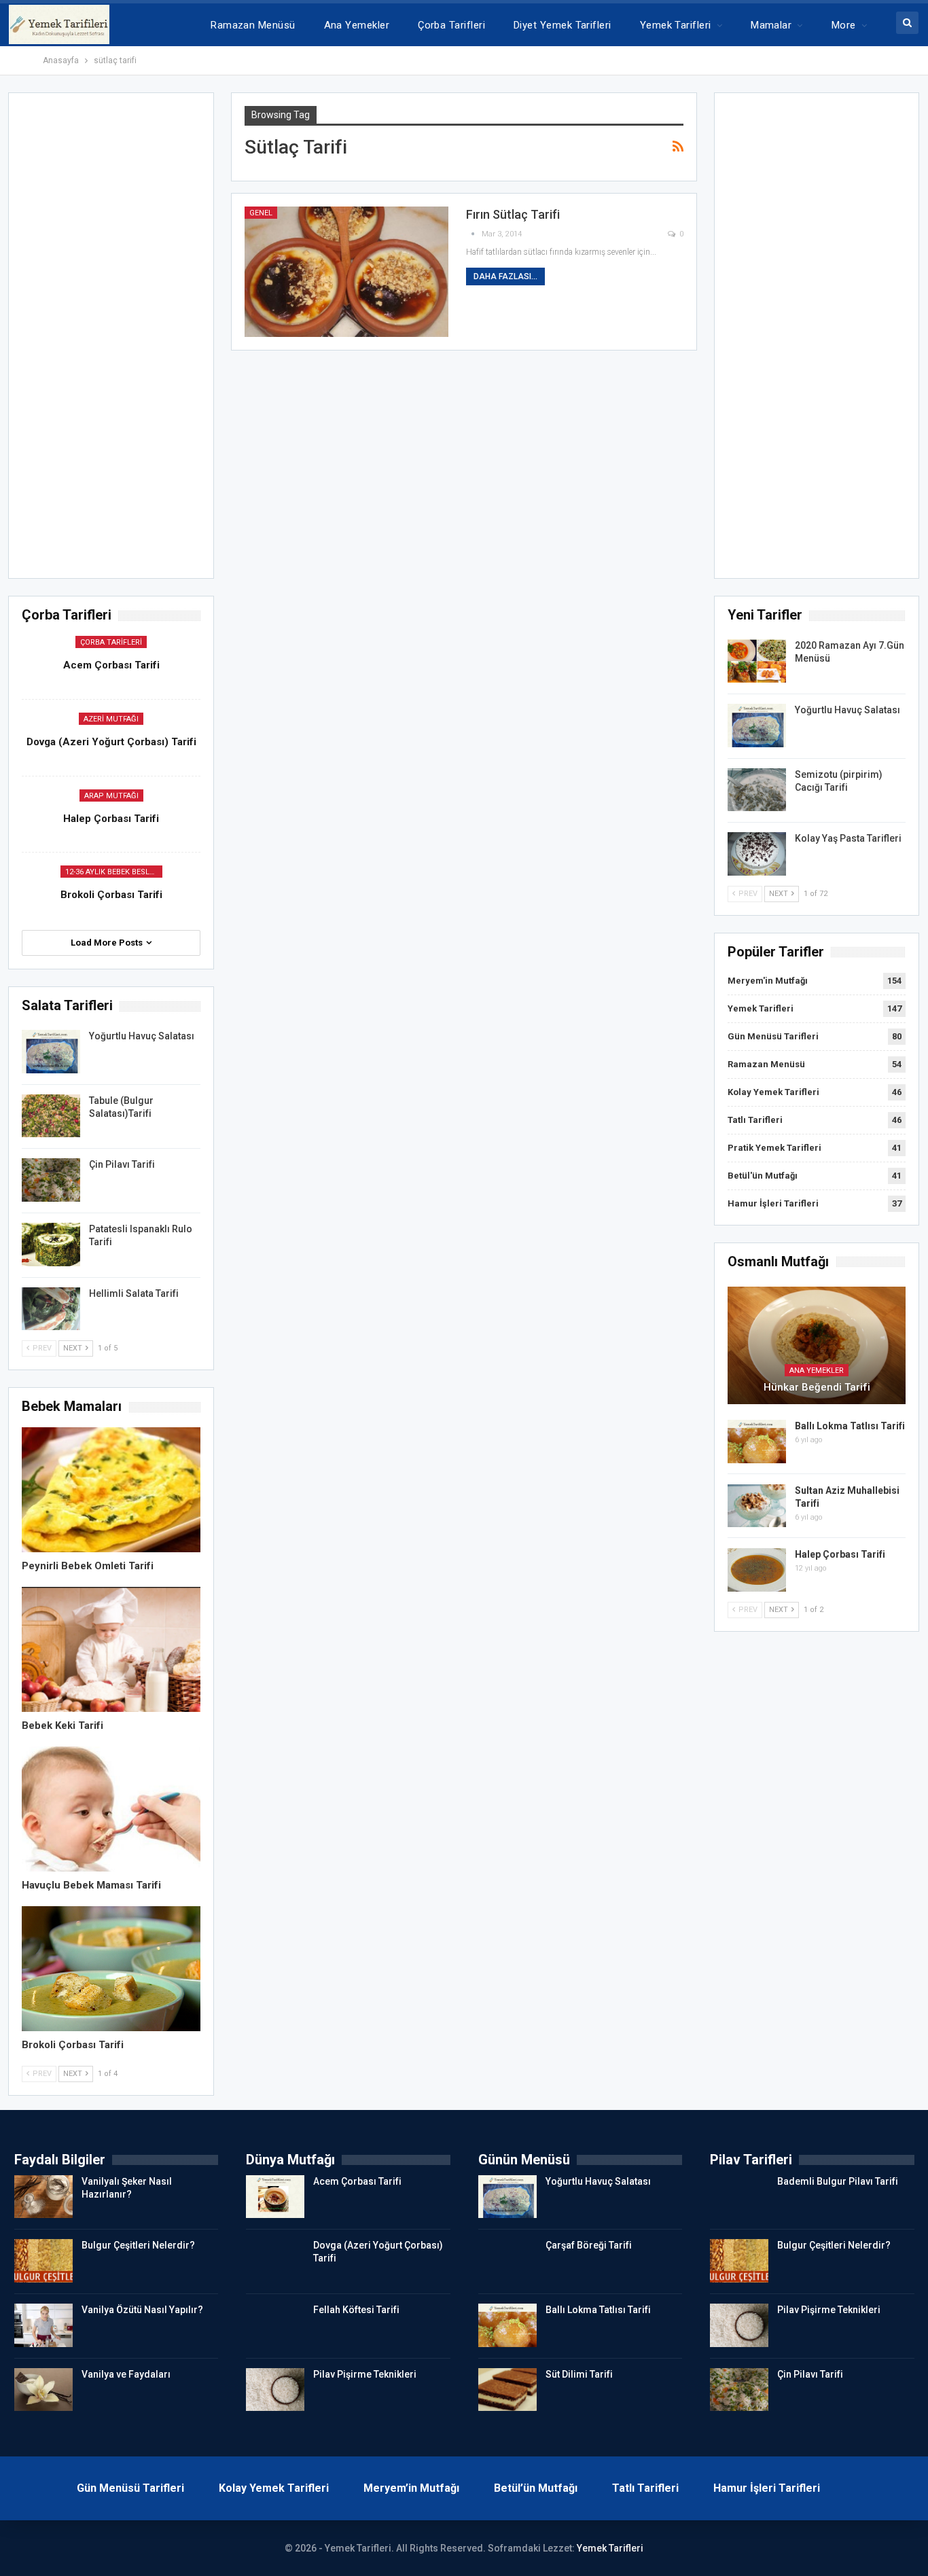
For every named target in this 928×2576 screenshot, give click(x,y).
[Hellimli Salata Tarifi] (51, 1309)
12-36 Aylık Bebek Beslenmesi (114, 872)
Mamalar (771, 25)
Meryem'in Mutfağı (768, 981)
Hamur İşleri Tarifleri (773, 1203)
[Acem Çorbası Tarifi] (275, 2197)
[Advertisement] (817, 340)
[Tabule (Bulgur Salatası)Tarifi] (51, 1116)
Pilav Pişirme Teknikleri (365, 2374)
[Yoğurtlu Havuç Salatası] (757, 726)
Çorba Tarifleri (451, 25)
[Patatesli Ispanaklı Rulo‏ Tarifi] (51, 1245)
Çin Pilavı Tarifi (122, 1164)
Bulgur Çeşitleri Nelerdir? (138, 2245)
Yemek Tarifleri (676, 25)
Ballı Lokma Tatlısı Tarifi (850, 1426)
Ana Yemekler (357, 25)
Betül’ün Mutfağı (536, 2488)
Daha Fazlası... (505, 276)
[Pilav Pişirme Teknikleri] (275, 2390)
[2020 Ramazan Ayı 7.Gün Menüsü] (757, 661)
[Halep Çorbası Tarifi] (757, 1570)
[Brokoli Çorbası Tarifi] (111, 1969)
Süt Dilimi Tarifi (579, 2374)
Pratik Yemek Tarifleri (774, 1148)
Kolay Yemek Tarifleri (773, 1092)
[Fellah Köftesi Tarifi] (275, 2325)
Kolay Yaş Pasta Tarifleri (848, 838)
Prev (747, 894)
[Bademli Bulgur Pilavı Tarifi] (739, 2197)
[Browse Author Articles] (474, 234)
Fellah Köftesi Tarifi (356, 2310)
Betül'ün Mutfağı (763, 1176)
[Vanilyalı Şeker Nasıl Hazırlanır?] (43, 2197)
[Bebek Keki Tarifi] (111, 1649)
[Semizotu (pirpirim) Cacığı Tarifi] (757, 790)
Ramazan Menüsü (253, 25)
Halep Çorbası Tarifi (840, 1554)
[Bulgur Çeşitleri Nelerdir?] (43, 2261)
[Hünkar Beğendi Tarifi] (817, 1345)
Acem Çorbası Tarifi (111, 665)
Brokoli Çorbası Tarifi (111, 895)
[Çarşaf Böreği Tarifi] (507, 2261)
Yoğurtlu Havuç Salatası (847, 710)
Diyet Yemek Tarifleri (563, 25)
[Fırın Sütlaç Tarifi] (346, 272)
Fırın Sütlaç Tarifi (513, 214)
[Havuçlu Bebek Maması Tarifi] (111, 1809)
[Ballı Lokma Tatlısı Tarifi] (757, 1442)
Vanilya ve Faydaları (126, 2374)
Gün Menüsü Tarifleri (773, 1036)
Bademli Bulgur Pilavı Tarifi (838, 2181)
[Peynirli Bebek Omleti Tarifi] (111, 1490)
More (844, 25)
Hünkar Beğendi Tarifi (817, 1387)
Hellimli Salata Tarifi (134, 1293)
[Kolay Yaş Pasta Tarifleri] (757, 854)
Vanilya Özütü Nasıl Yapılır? (142, 2310)
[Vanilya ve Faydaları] (43, 2390)
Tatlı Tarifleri (755, 1120)
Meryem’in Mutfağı (411, 2488)
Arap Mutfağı (111, 796)
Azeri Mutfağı (111, 719)
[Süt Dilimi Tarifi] (507, 2390)
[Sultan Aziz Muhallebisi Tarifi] (757, 1506)
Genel (261, 213)
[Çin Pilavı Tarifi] (51, 1180)
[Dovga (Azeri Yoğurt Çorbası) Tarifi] (275, 2261)
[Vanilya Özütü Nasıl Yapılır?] (43, 2325)
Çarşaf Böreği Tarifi (589, 2245)
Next (780, 894)
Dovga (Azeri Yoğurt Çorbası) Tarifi (111, 742)
